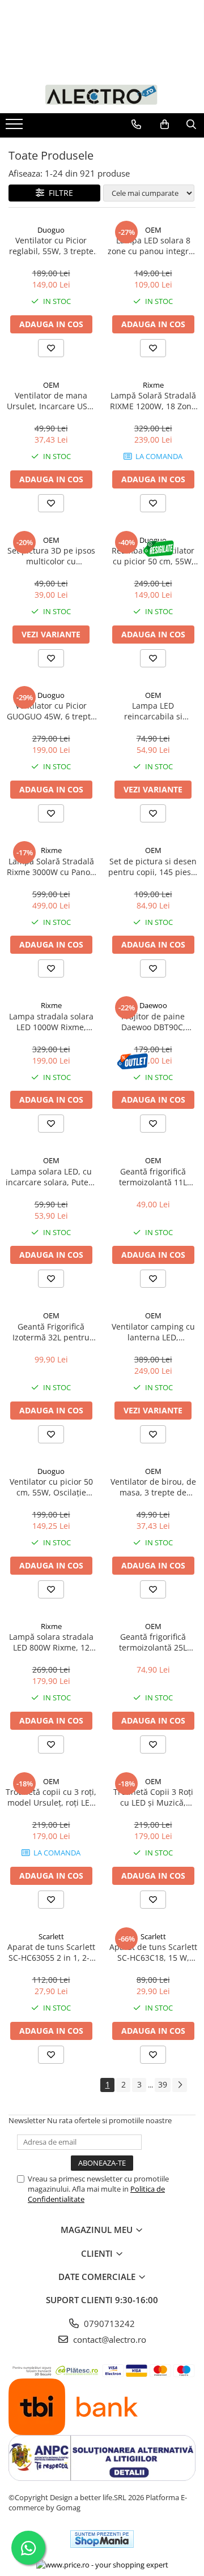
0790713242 (108, 2324)
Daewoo (153, 1005)
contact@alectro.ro (109, 2339)
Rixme (153, 385)
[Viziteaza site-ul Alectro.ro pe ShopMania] (102, 2539)
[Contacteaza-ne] (136, 125)
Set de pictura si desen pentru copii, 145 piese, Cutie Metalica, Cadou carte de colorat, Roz (153, 867)
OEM (153, 230)
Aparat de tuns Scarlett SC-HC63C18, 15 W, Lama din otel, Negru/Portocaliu (153, 1952)
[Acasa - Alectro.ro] (102, 94)
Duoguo (51, 230)
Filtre (59, 193)
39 (163, 2084)
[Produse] (16, 127)
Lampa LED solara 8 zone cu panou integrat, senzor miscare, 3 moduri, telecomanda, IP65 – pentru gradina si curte (153, 246)
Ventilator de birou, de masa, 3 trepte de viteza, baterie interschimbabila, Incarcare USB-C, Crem (153, 1487)
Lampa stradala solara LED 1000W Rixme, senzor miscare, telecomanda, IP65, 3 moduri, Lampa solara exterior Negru (51, 1022)
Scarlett (51, 1936)
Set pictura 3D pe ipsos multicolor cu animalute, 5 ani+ (51, 556)
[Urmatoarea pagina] (180, 2085)
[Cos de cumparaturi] (165, 125)
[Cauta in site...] (191, 125)
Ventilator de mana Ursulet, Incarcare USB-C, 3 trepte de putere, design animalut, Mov (51, 401)
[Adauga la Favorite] (51, 348)
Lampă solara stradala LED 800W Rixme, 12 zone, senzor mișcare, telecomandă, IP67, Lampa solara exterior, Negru (51, 1642)
